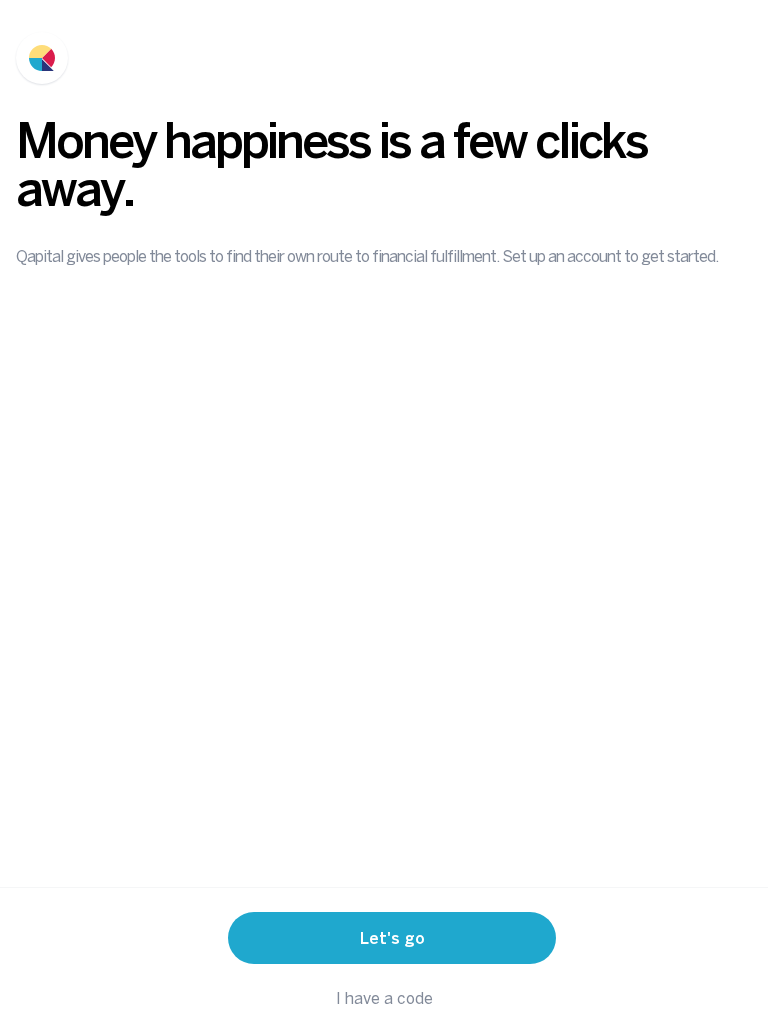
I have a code (384, 998)
